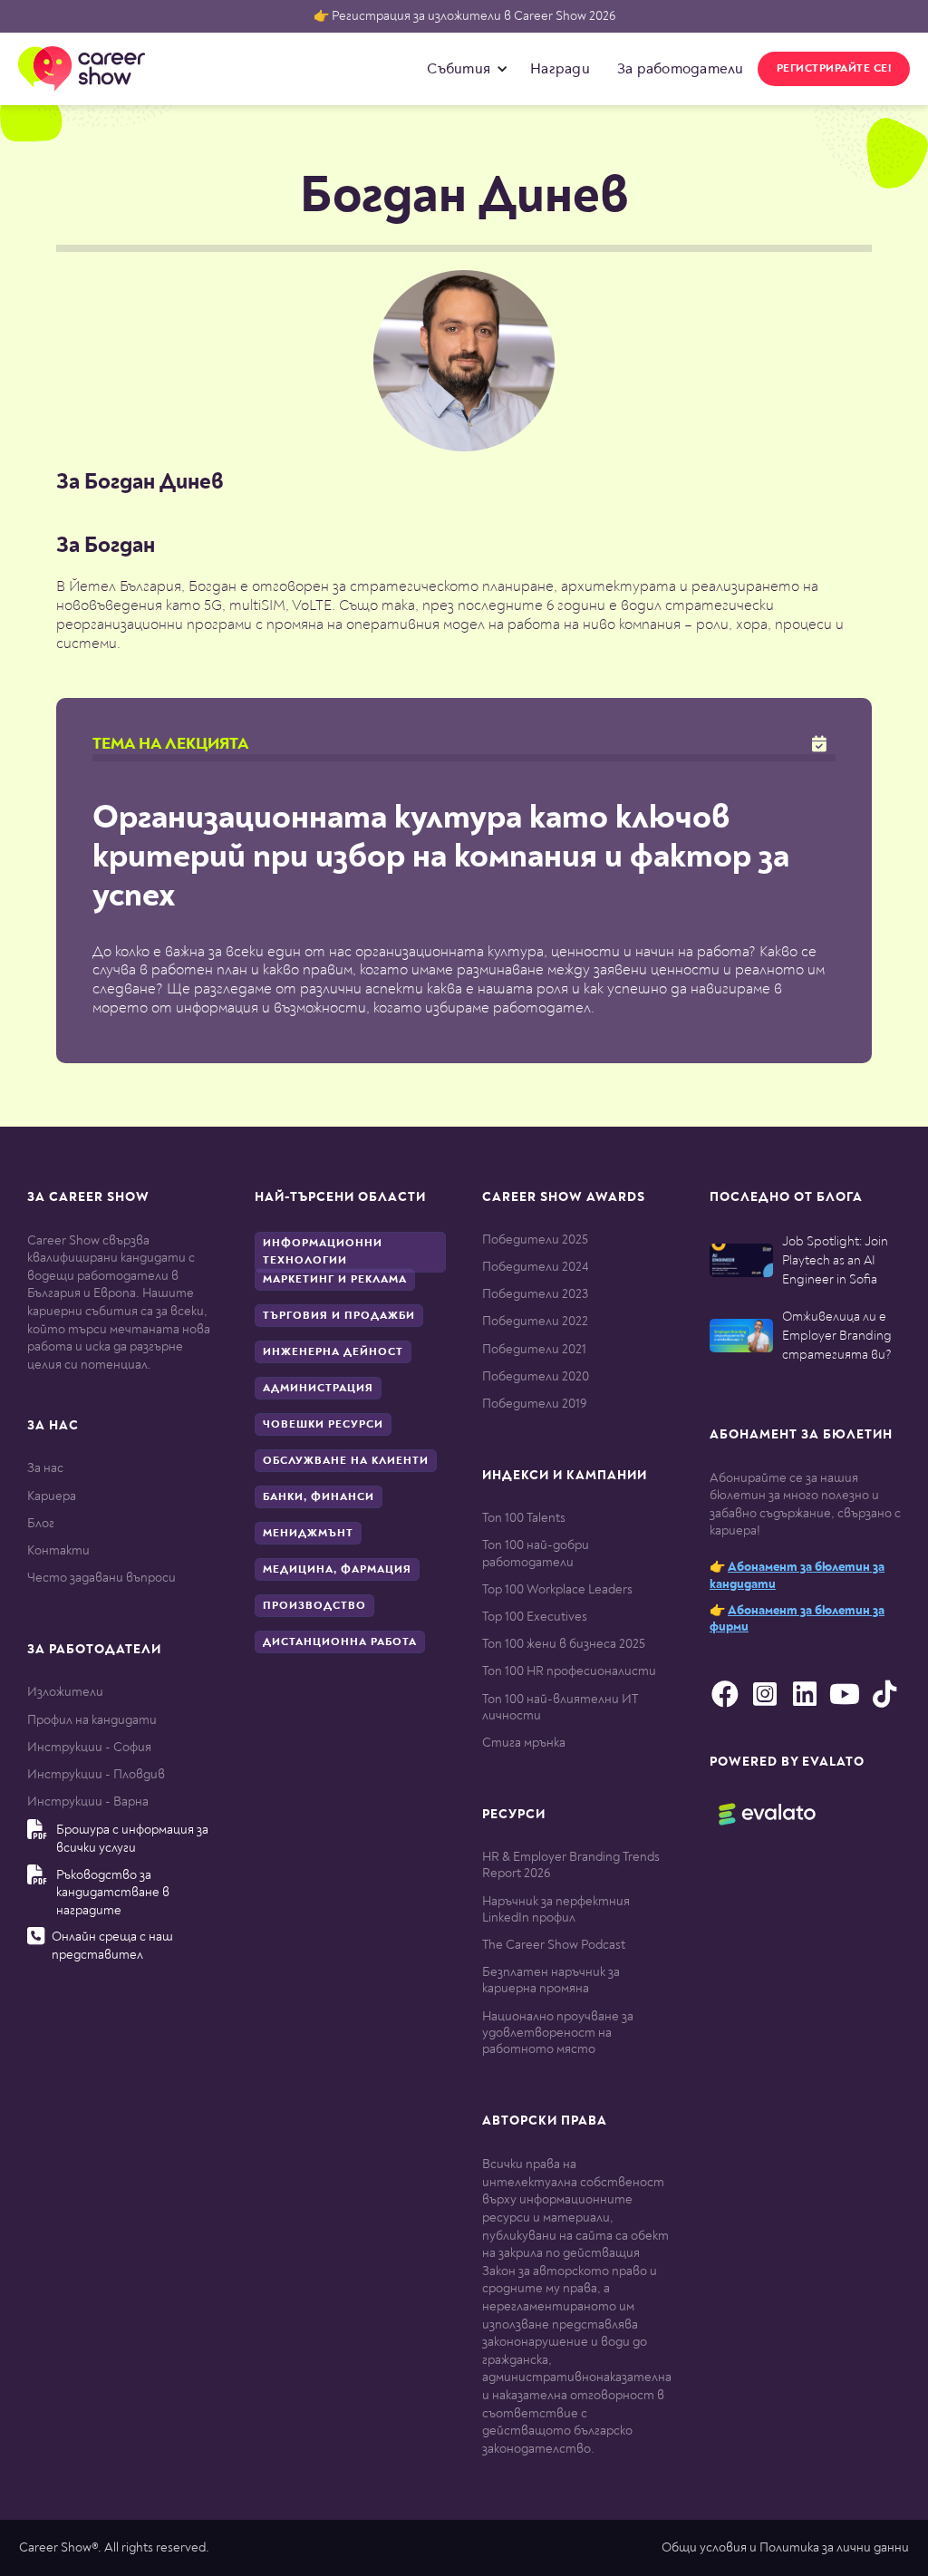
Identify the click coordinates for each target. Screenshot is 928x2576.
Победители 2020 (536, 1376)
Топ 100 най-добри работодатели (536, 1553)
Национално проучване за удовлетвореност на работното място (558, 2033)
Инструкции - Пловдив (96, 1774)
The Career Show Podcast (554, 1945)
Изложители (65, 1692)
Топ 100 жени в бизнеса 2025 (564, 1644)
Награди (560, 69)
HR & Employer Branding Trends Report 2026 (571, 1865)
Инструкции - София (89, 1747)
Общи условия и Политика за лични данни (785, 2547)
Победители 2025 (535, 1240)
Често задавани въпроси (101, 1578)
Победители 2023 (535, 1294)
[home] (82, 69)
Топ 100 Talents (524, 1518)
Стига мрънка (524, 1743)
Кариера (52, 1496)
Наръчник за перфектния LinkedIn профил (556, 1909)
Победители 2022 (535, 1321)
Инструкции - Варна (88, 1801)
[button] (463, 69)
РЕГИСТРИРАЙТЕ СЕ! (834, 68)
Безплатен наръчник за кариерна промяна (551, 1980)
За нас (45, 1468)
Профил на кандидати (92, 1720)
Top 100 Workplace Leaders (557, 1589)
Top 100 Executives (535, 1617)
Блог (41, 1523)
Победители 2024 (535, 1267)
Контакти (58, 1550)
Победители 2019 (534, 1404)
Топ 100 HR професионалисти (569, 1671)
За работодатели (681, 69)
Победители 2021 (534, 1349)
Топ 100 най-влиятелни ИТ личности (560, 1707)
